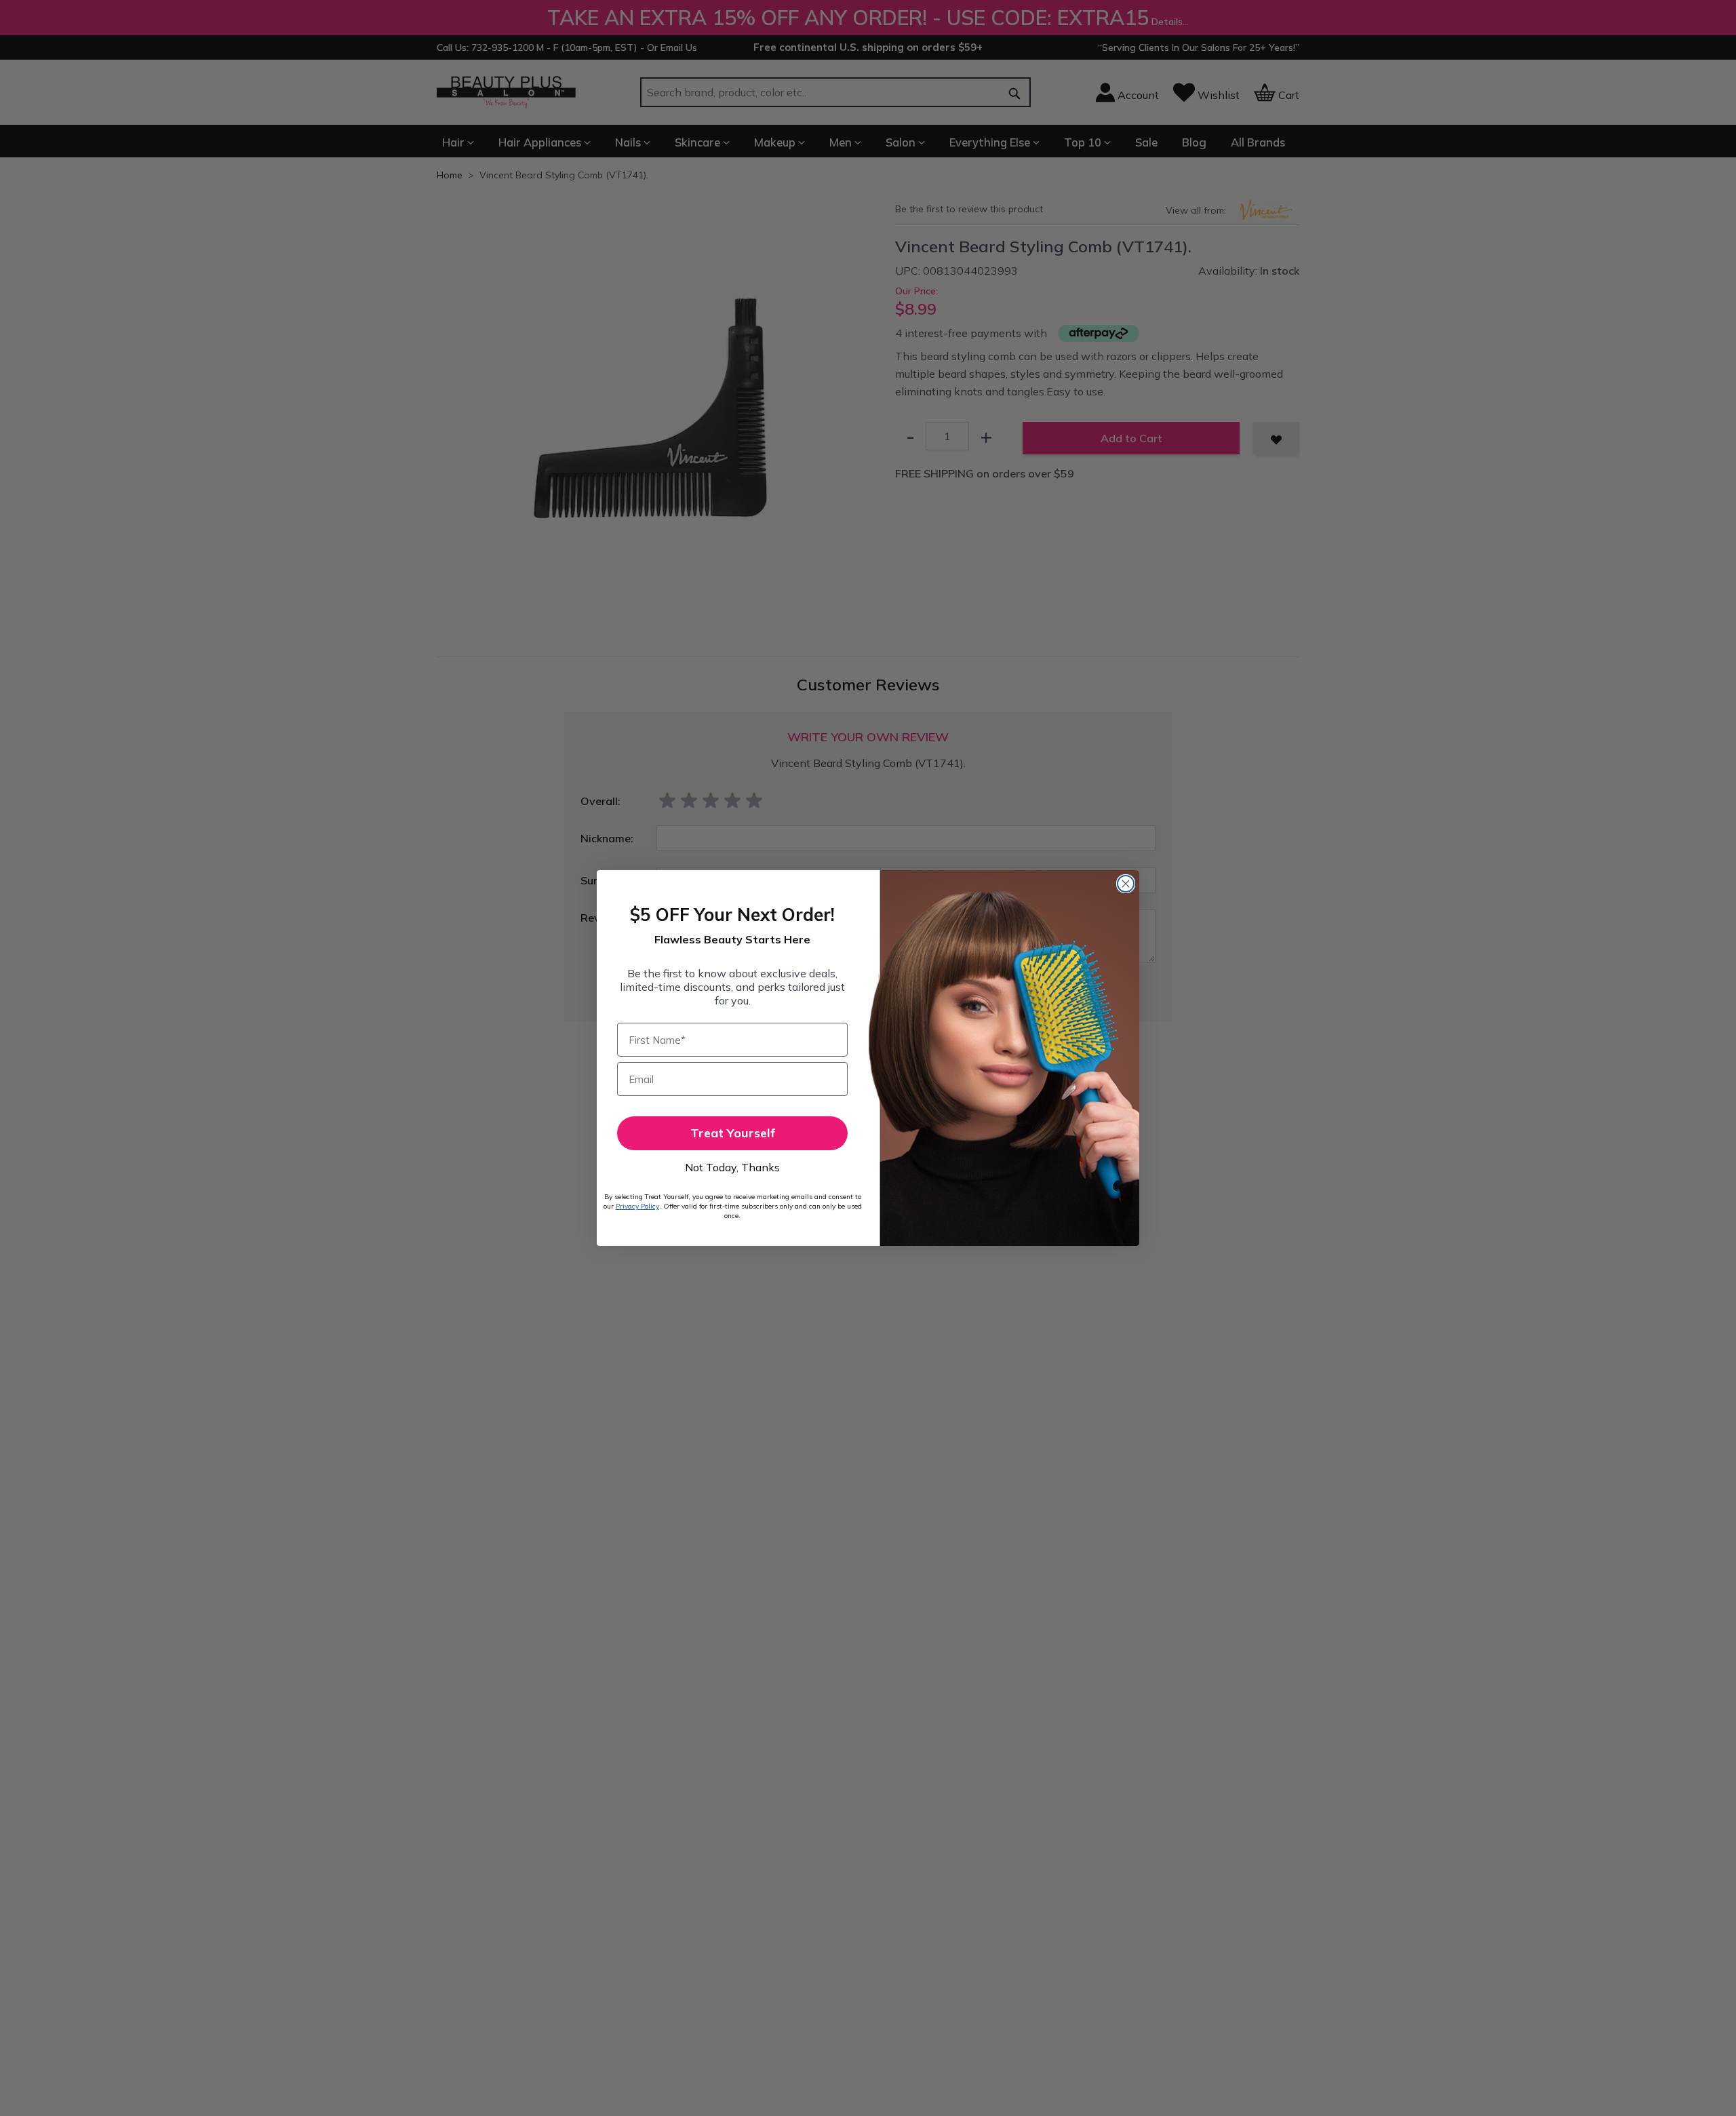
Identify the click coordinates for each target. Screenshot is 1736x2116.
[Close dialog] (1126, 884)
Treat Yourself (733, 1133)
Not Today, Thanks (732, 1167)
